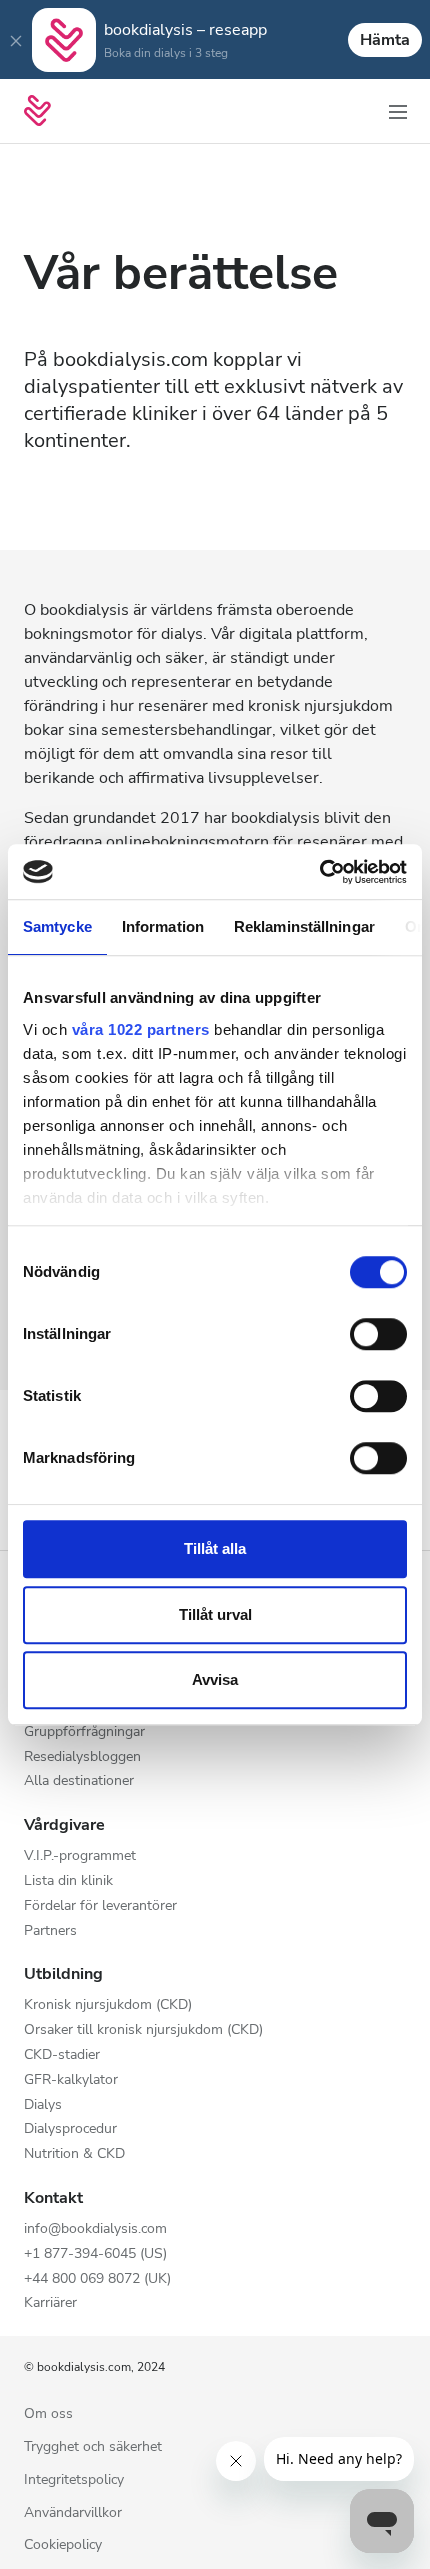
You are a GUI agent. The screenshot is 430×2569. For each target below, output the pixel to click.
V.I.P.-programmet (80, 1856)
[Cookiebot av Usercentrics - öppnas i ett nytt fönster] (319, 872)
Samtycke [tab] (57, 926)
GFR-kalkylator (71, 2080)
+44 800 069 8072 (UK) (97, 2279)
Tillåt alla (215, 1548)
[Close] (16, 40)
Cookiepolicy (63, 2545)
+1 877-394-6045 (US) (95, 2254)
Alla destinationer (79, 1781)
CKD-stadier (62, 2055)
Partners (50, 1931)
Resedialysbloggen (82, 1757)
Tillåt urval (215, 1614)
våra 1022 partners (141, 1029)
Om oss (48, 2414)
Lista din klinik (68, 1881)
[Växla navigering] (398, 111)
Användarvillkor (73, 2513)
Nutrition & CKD (74, 2154)
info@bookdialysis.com (95, 2229)
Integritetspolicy (74, 2480)
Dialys (43, 2105)
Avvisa (215, 1679)
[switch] (378, 1334)
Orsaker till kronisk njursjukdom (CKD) (143, 2030)
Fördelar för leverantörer (100, 1906)
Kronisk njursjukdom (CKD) (108, 2005)
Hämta (385, 40)
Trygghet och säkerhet (93, 2447)
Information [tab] (163, 926)
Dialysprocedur (70, 2129)
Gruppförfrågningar (84, 1732)
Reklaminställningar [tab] (304, 926)
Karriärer (50, 2303)
